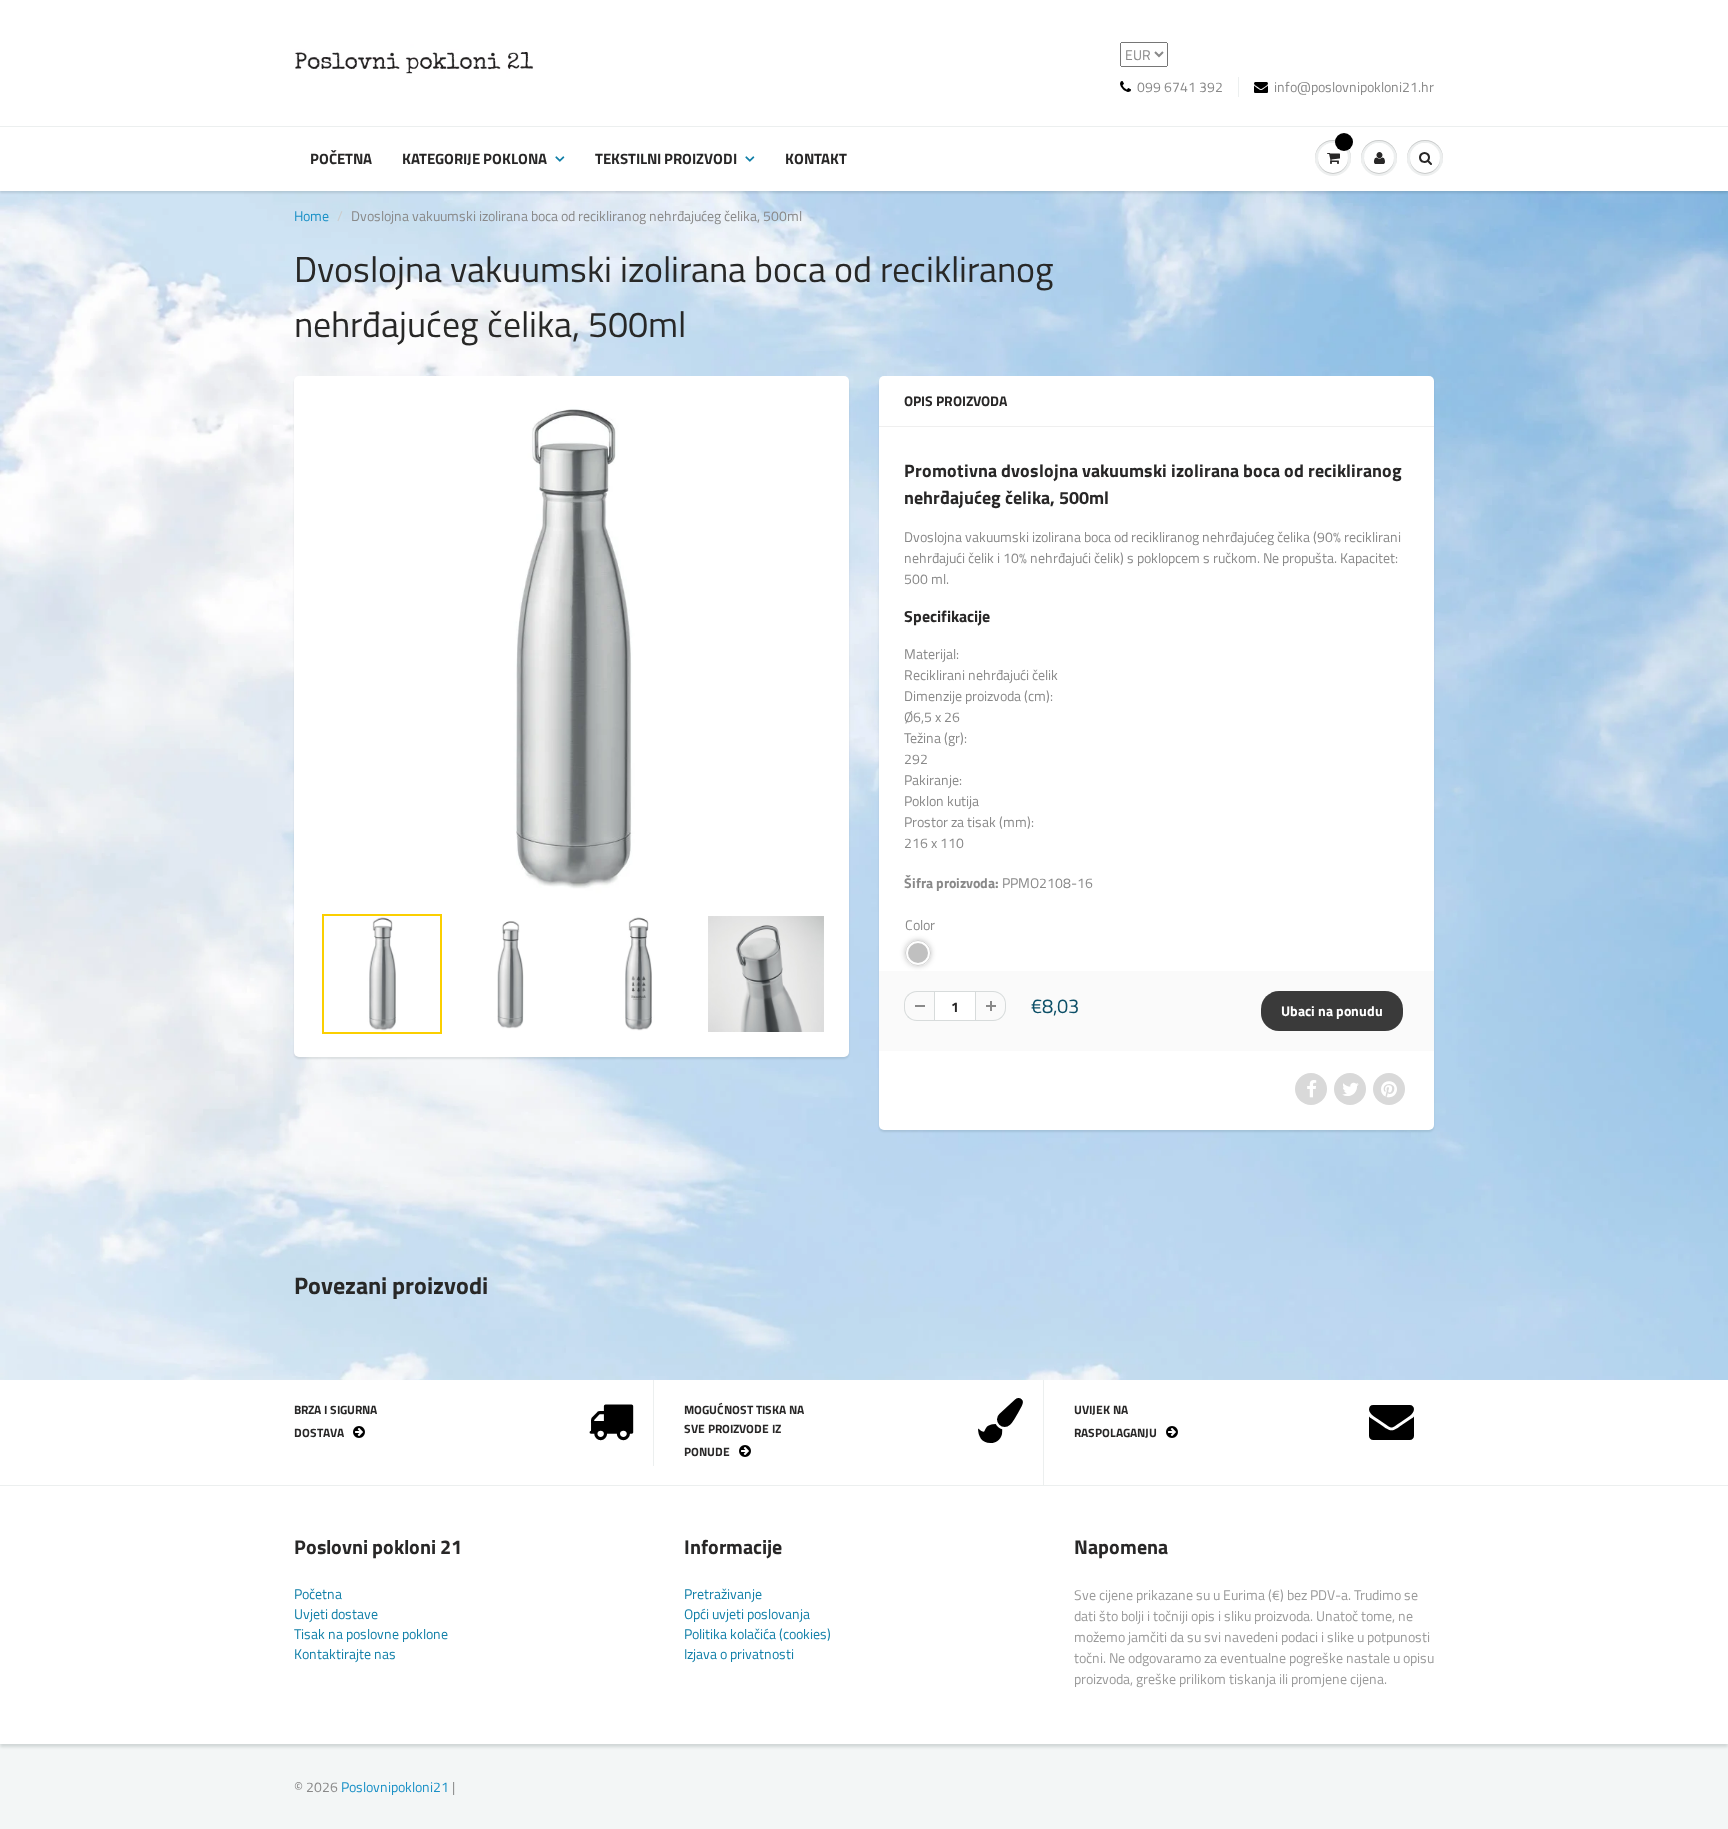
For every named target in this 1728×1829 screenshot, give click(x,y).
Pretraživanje (723, 1593)
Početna (341, 158)
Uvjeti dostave (336, 1613)
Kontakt (816, 158)
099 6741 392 (1180, 87)
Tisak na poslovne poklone (371, 1633)
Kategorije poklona (474, 158)
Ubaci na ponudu (1332, 1010)
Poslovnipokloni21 (395, 1786)
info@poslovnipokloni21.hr (1354, 87)
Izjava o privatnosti (739, 1653)
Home (311, 215)
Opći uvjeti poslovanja (747, 1613)
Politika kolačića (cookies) (757, 1633)
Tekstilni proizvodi (666, 158)
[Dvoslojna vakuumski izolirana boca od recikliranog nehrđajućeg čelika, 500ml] (571, 648)
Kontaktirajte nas (345, 1653)
